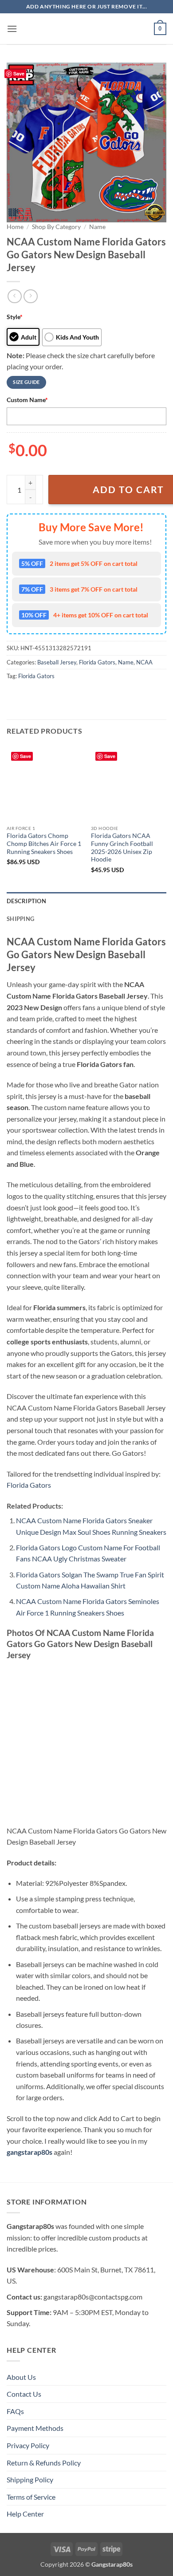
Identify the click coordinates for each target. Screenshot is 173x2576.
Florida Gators (97, 662)
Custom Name (27, 400)
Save (19, 73)
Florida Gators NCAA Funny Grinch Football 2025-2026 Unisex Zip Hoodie (122, 847)
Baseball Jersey (57, 662)
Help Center (25, 2514)
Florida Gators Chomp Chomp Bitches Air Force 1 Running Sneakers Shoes (44, 844)
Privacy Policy (28, 2445)
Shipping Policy (30, 2479)
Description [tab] (26, 901)
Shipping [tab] (20, 919)
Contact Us (24, 2394)
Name (97, 227)
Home (15, 227)
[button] (12, 29)
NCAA (144, 662)
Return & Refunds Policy (44, 2463)
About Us (21, 2377)
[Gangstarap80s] (86, 29)
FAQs (15, 2411)
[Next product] (14, 296)
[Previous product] (30, 296)
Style (15, 317)
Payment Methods (35, 2428)
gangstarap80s (29, 2152)
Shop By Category (56, 227)
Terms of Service (31, 2497)
